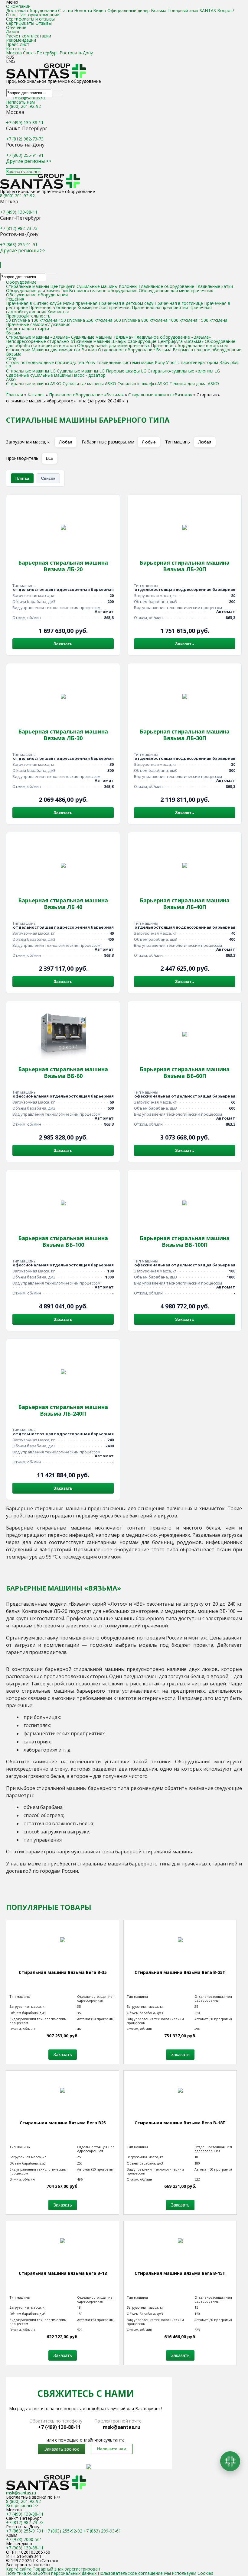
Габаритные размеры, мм (108, 442)
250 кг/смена (99, 320)
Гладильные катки (214, 286)
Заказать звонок (24, 171)
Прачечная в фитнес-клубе (34, 303)
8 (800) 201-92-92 (23, 106)
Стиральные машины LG (31, 371)
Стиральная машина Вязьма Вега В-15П (180, 2273)
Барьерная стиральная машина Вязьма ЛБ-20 (63, 566)
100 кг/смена (44, 320)
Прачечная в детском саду (126, 303)
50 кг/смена (18, 320)
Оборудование (21, 282)
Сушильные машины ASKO (89, 384)
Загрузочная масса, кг (29, 442)
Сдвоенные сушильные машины (38, 375)
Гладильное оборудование (166, 286)
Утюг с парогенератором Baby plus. (203, 362)
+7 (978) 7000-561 (24, 2539)
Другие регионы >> (29, 161)
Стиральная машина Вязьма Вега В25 (63, 2123)
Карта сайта (19, 2569)
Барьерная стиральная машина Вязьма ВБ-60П (185, 1072)
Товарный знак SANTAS (192, 10)
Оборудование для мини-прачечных (176, 290)
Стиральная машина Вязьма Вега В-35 (63, 1972)
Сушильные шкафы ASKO (143, 384)
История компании (40, 15)
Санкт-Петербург (41, 53)
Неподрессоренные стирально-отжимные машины (58, 341)
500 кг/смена (127, 320)
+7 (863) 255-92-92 (64, 2531)
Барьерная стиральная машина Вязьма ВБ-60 (63, 1072)
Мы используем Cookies (189, 2573)
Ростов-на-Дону (76, 53)
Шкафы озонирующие (134, 341)
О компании (18, 6)
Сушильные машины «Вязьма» (103, 337)
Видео (100, 10)
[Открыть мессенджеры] (230, 2461)
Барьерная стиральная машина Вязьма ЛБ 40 (63, 904)
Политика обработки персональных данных (51, 2573)
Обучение (16, 27)
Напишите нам (112, 2449)
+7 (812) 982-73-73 (25, 139)
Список (48, 478)
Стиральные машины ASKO (34, 384)
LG (9, 367)
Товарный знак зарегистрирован (66, 2569)
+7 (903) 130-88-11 (25, 2548)
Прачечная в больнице (53, 307)
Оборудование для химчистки (38, 290)
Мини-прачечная (80, 303)
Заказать (63, 644)
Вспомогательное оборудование (103, 290)
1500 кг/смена (213, 320)
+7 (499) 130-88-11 (25, 123)
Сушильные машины (97, 286)
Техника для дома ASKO (194, 384)
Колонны (128, 286)
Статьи (65, 10)
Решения (15, 299)
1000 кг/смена (183, 320)
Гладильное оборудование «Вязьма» (173, 337)
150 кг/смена (72, 320)
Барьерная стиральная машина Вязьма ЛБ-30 (63, 735)
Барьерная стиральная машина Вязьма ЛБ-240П (63, 1410)
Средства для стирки (28, 329)
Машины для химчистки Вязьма (64, 350)
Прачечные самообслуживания (38, 324)
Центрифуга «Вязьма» (181, 341)
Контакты (16, 48)
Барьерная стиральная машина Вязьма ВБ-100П (185, 1241)
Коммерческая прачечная (104, 307)
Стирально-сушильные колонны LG (184, 371)
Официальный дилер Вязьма (137, 10)
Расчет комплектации (29, 36)
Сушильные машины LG (81, 371)
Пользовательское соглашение (130, 2573)
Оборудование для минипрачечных (113, 345)
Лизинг (13, 32)
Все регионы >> (22, 2505)
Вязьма (14, 333)
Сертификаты (20, 23)
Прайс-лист (18, 44)
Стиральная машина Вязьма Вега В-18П (180, 2123)
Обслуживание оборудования (37, 295)
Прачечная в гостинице (179, 303)
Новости (83, 10)
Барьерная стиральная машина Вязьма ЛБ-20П (185, 566)
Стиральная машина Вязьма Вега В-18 (63, 2273)
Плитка (22, 478)
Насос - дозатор (89, 375)
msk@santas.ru (30, 98)
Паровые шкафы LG (126, 371)
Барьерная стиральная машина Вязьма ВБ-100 (63, 1241)
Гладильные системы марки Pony (131, 362)
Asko (11, 379)
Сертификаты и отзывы (30, 19)
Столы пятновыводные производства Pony (51, 362)
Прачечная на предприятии (160, 307)
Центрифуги (63, 286)
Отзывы (44, 23)
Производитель (22, 458)
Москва (14, 53)
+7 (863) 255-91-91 (25, 155)
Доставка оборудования (31, 10)
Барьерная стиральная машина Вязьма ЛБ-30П (185, 735)
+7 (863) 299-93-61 (102, 2531)
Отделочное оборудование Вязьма (135, 350)
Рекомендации (21, 40)
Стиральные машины (28, 286)
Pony (11, 358)
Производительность (28, 316)
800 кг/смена (154, 320)
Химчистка (58, 312)
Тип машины (178, 442)
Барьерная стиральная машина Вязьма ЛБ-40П (185, 904)
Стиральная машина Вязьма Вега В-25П (180, 1972)
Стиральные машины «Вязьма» (38, 337)
